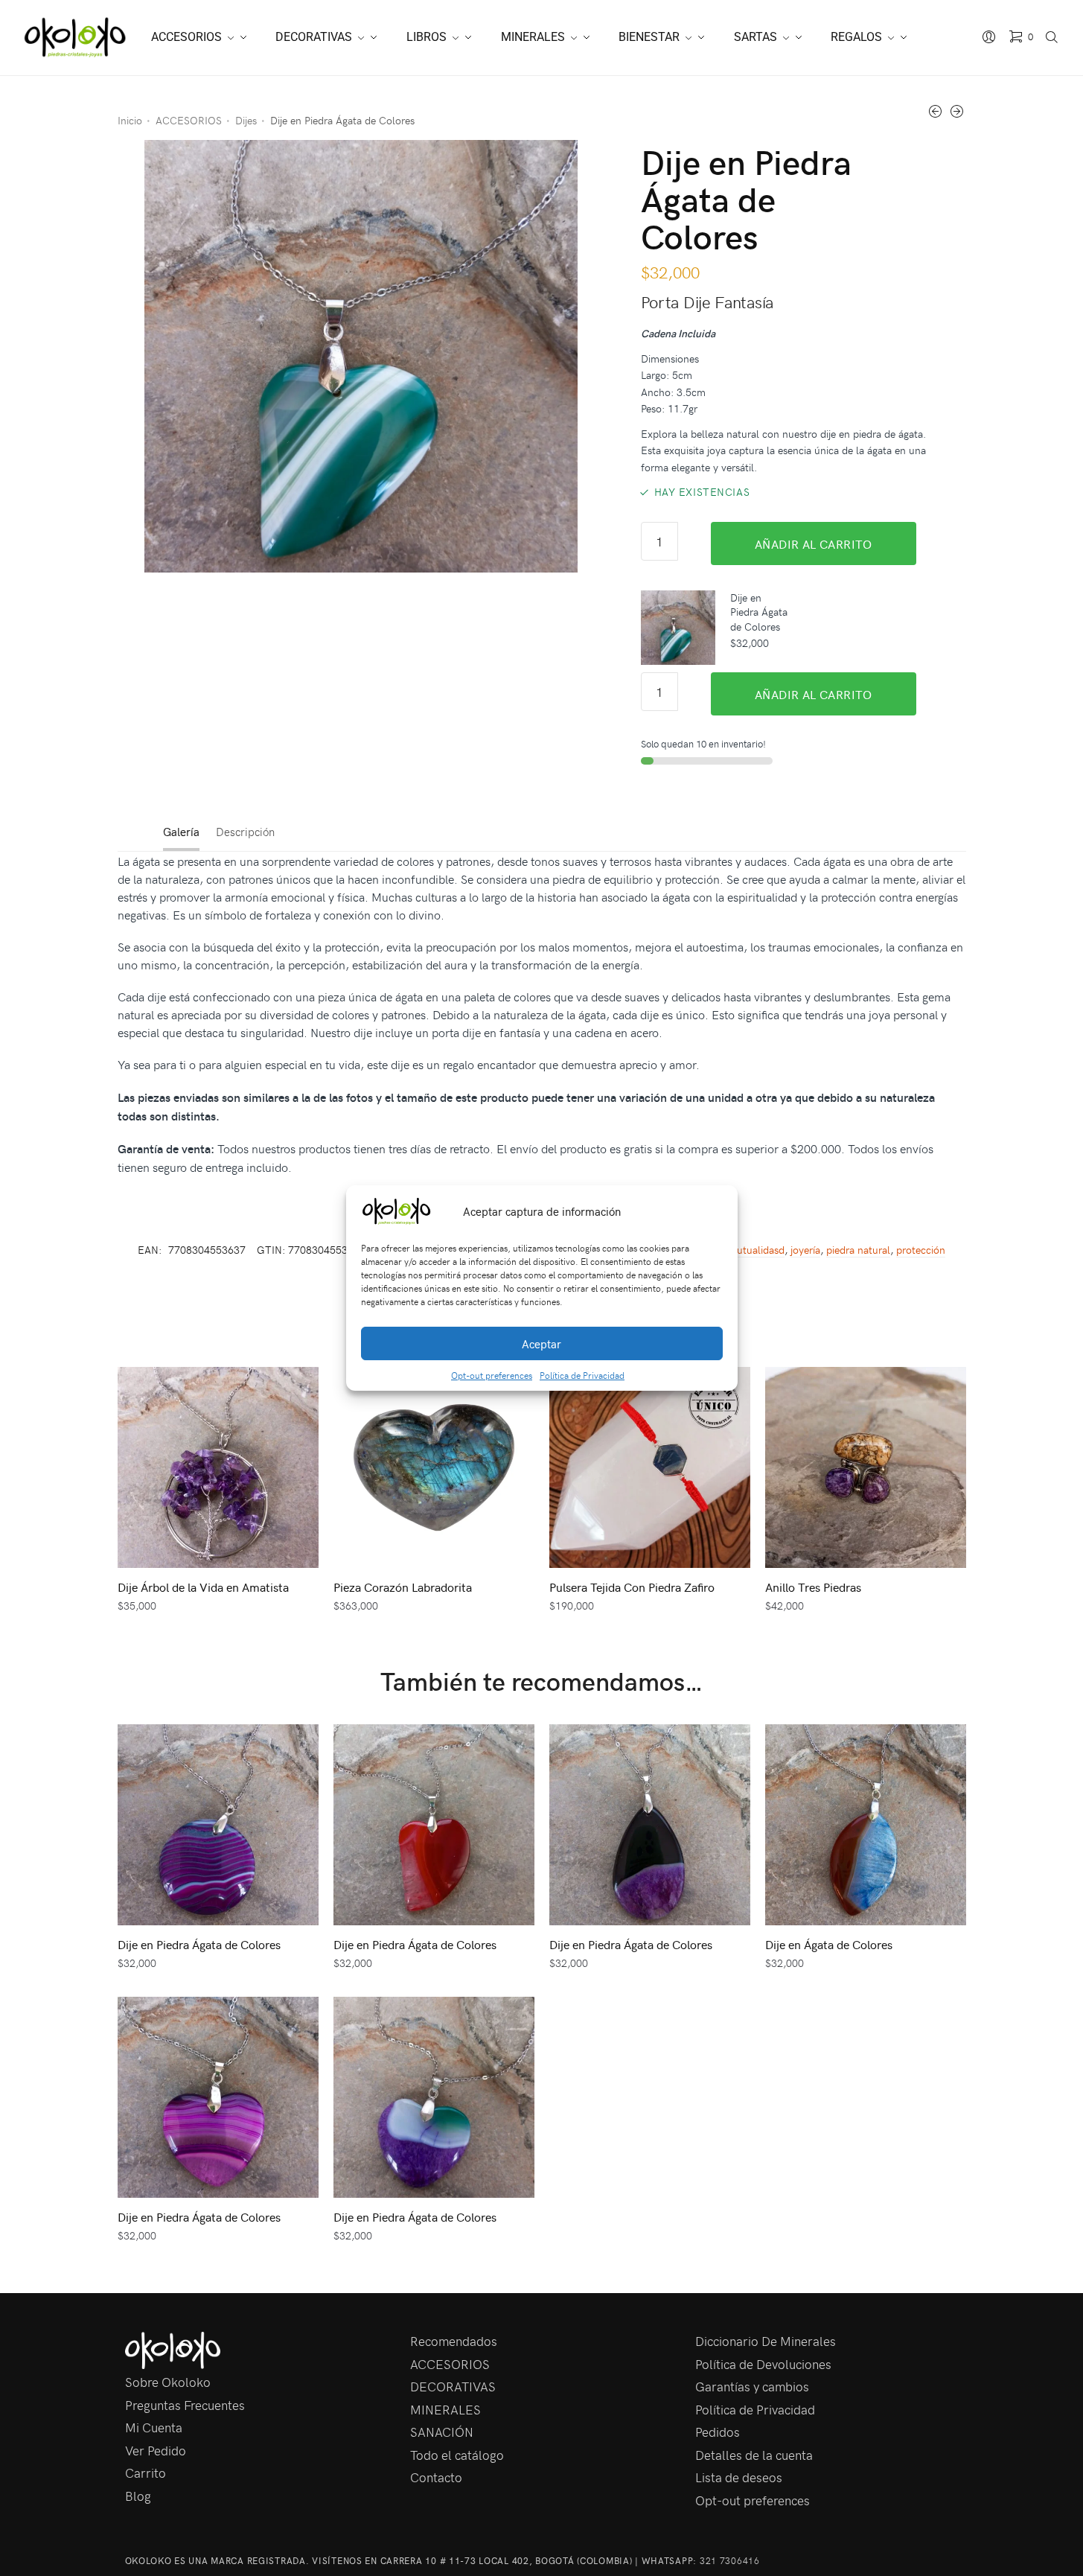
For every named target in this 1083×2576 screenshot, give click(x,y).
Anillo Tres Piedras (813, 1587)
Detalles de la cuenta (754, 2455)
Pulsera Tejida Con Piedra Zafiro (632, 1587)
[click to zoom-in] (361, 356)
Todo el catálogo (457, 2455)
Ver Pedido (156, 2450)
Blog (138, 2496)
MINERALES (445, 2409)
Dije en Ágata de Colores (829, 1944)
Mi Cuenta (154, 2427)
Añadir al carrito (814, 543)
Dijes (246, 120)
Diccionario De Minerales (766, 2341)
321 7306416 (730, 2560)
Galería (181, 832)
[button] (715, 1211)
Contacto (436, 2477)
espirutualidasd (750, 1250)
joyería (805, 1250)
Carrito (146, 2473)
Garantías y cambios (752, 2386)
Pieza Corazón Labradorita (403, 1587)
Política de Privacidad (582, 1375)
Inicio (130, 120)
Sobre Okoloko (168, 2382)
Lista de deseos (739, 2477)
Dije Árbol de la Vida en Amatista (203, 1587)
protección (921, 1250)
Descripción (245, 832)
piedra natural (858, 1250)
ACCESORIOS (189, 120)
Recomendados (454, 2341)
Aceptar (541, 1344)
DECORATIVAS (453, 2386)
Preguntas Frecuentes (185, 2405)
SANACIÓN (442, 2432)
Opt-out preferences (492, 1375)
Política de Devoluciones (763, 2364)
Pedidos (718, 2432)
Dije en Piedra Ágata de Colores (199, 1944)
